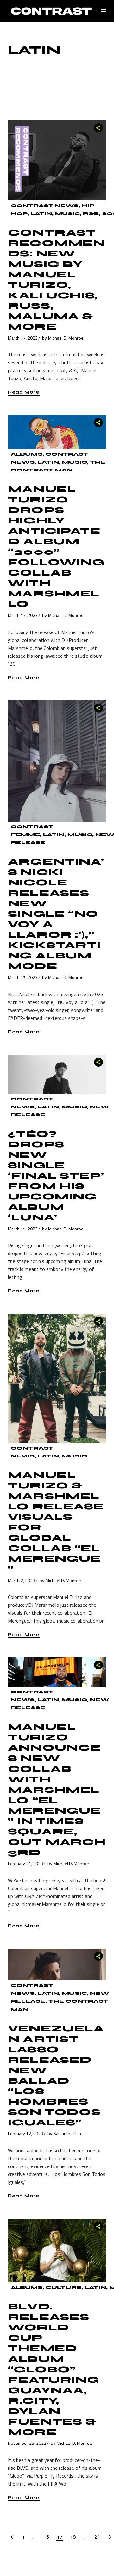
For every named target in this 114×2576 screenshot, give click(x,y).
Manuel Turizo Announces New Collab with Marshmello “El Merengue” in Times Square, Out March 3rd (57, 1790)
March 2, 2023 (22, 1580)
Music (67, 214)
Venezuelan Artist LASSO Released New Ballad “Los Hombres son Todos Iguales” (56, 2076)
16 (46, 2537)
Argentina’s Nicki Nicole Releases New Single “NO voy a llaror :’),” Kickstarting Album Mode (56, 914)
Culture (64, 2287)
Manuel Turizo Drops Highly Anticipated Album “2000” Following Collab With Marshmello (56, 547)
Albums (27, 454)
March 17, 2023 (23, 338)
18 (73, 2537)
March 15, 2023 (23, 1229)
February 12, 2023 (25, 2133)
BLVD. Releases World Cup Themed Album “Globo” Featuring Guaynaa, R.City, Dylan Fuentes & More (54, 2369)
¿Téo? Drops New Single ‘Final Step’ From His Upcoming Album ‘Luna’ (56, 1176)
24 (97, 2537)
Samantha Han (67, 2133)
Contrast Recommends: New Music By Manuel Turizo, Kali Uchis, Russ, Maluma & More (56, 280)
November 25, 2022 (27, 2443)
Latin (41, 214)
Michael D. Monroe (66, 338)
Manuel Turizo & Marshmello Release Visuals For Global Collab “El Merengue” (56, 1522)
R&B (91, 214)
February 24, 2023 (25, 1863)
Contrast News (45, 206)
